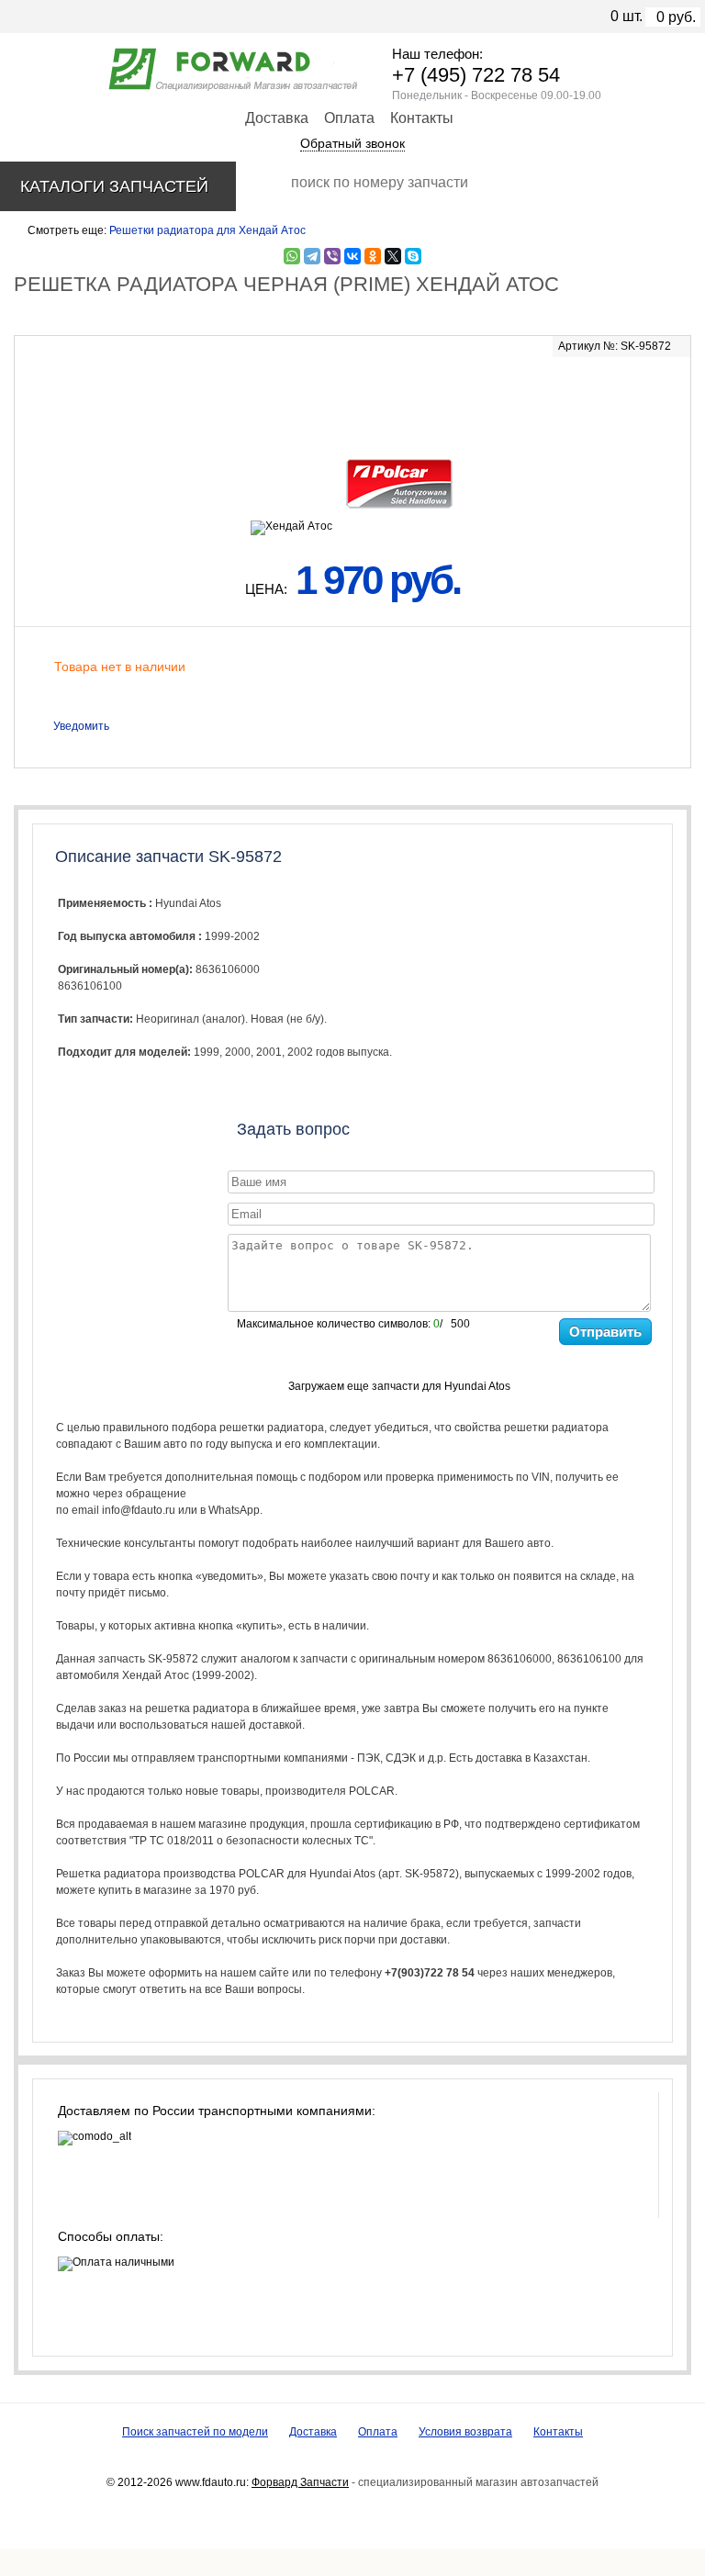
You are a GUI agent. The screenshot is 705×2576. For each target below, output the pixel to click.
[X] (393, 256)
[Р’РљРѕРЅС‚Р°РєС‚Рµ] (352, 256)
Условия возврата (465, 2432)
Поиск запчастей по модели (195, 2432)
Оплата (349, 118)
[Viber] (332, 256)
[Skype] (413, 256)
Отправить (605, 1332)
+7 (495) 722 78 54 (476, 75)
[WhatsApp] (292, 256)
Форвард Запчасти (300, 2482)
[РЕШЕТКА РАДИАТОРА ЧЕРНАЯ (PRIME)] (352, 396)
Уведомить (81, 726)
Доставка (277, 118)
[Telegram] (312, 256)
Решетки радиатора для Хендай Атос (207, 230)
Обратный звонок (352, 143)
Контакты (422, 118)
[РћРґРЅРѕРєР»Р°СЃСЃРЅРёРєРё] (373, 256)
